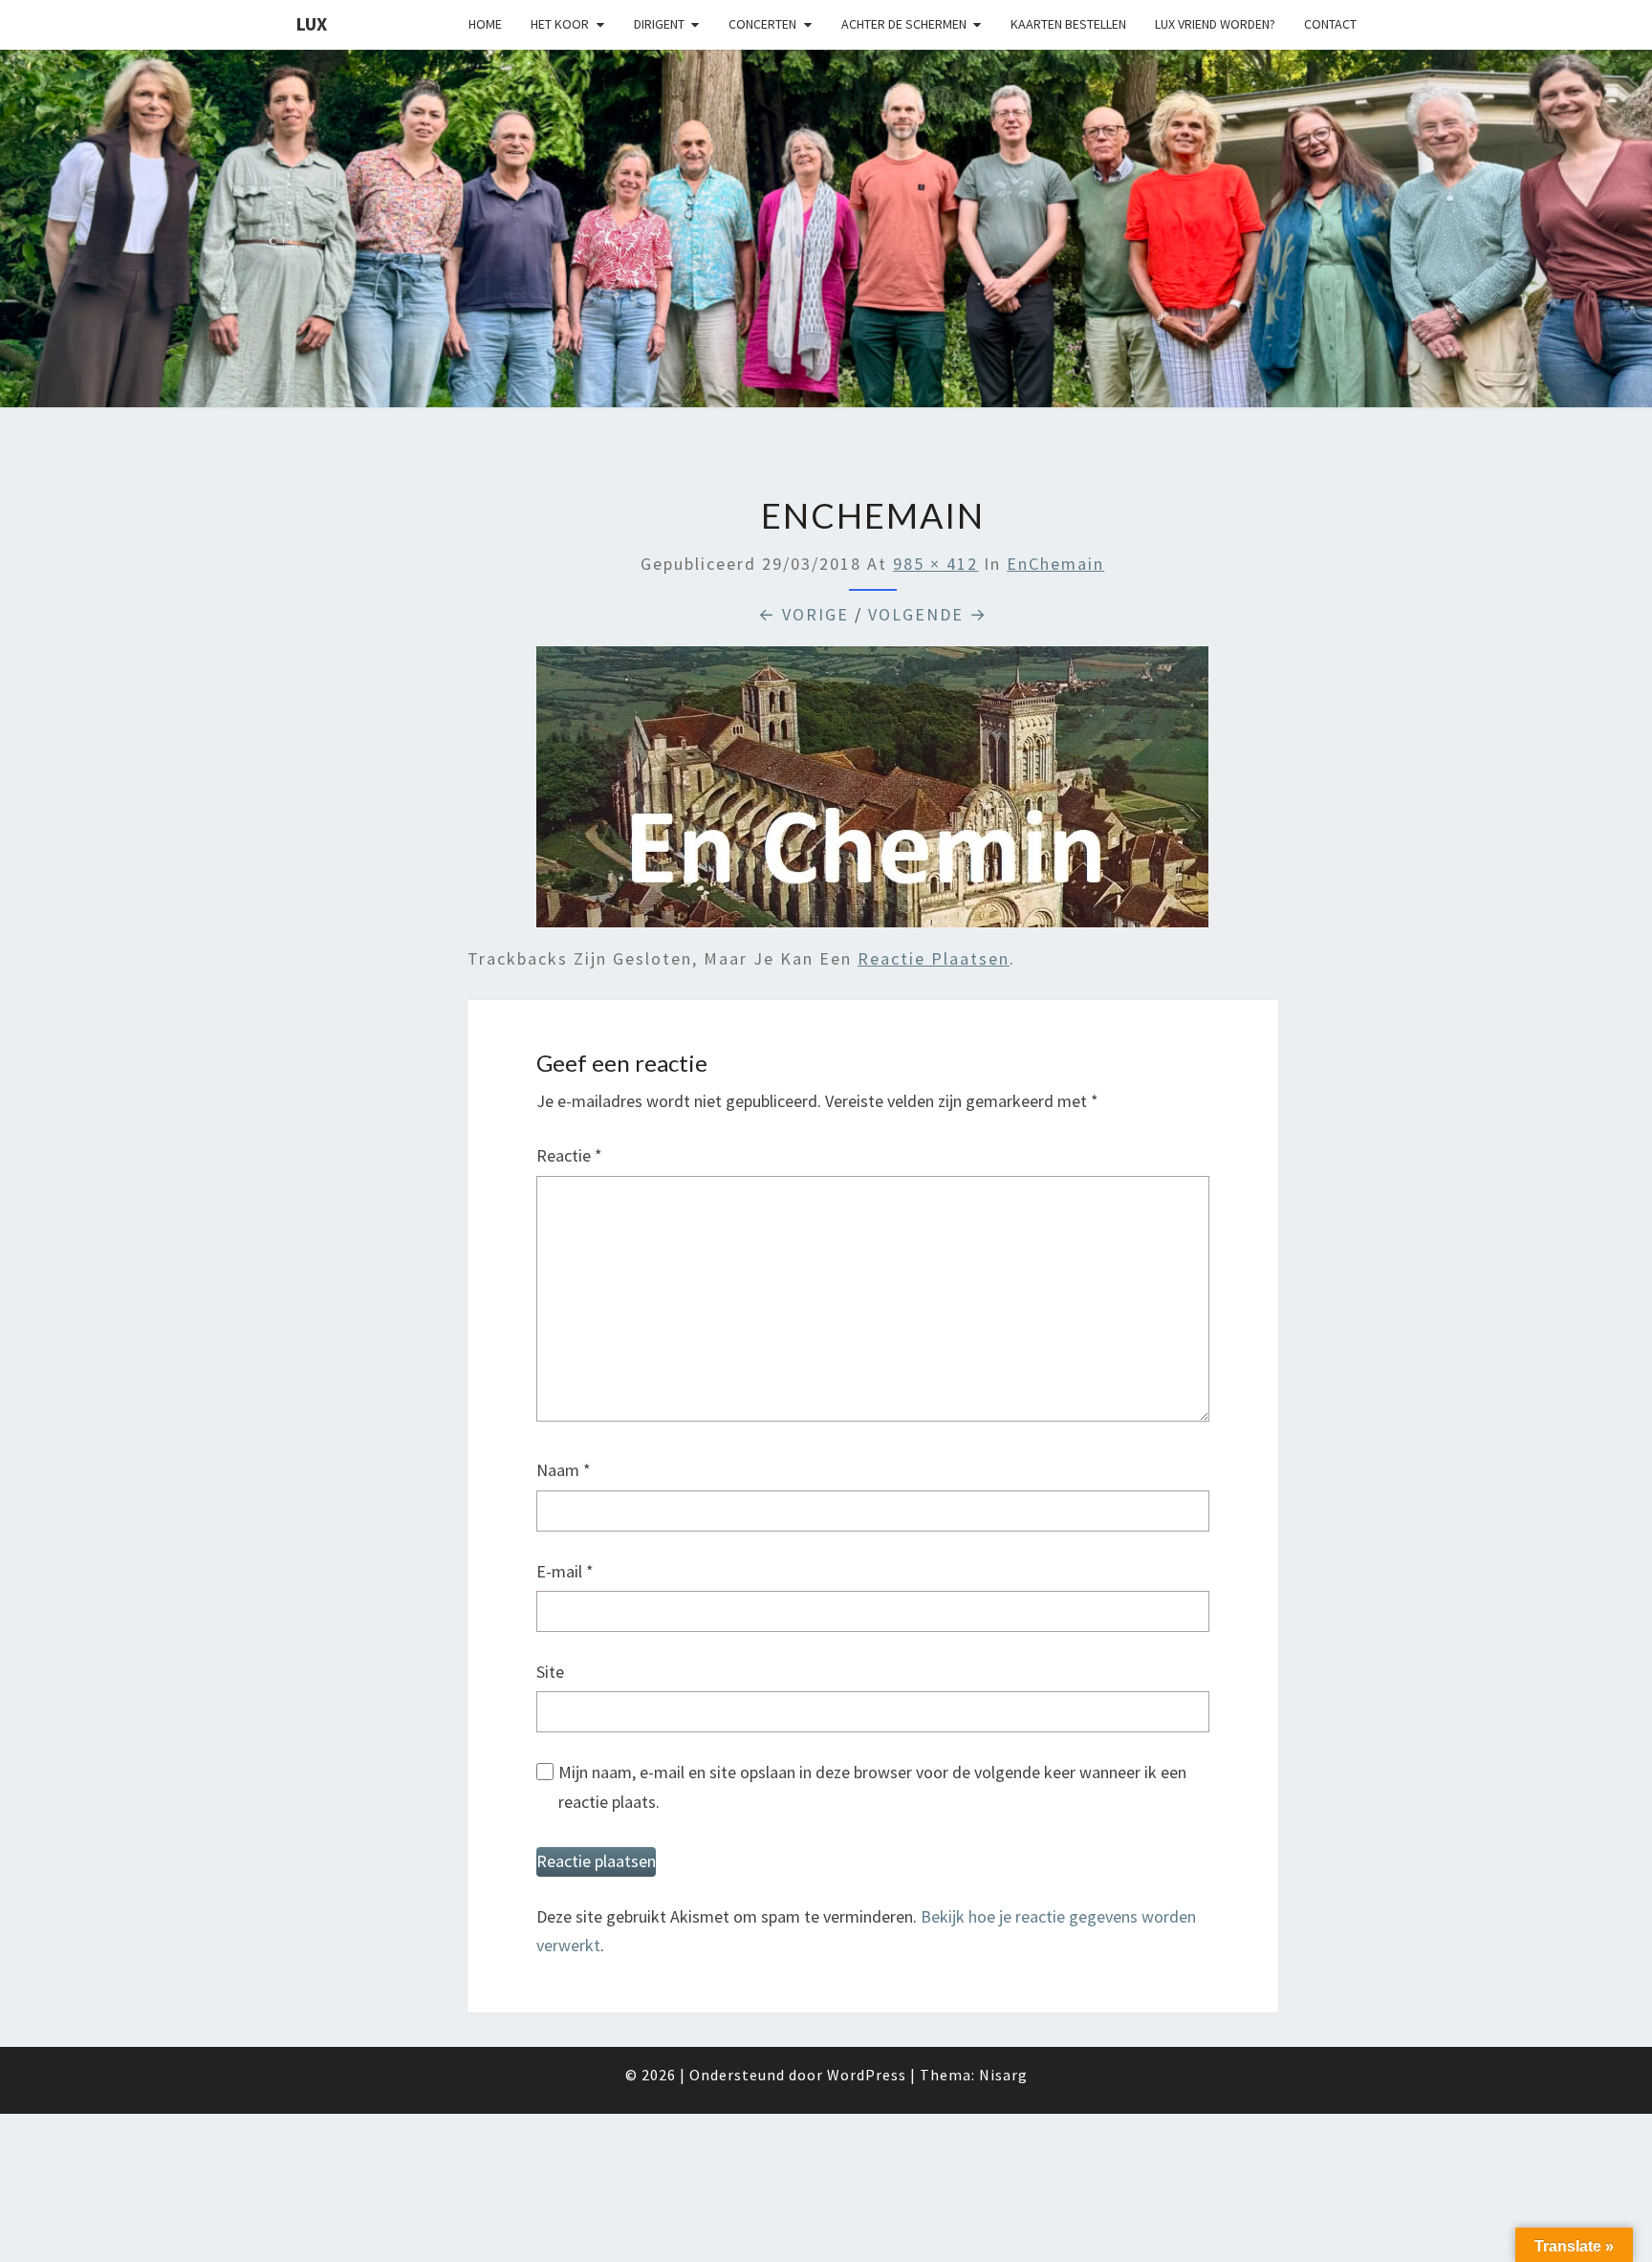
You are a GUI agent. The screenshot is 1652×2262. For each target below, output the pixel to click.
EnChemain (1055, 564)
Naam (564, 1470)
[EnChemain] (872, 794)
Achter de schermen (904, 24)
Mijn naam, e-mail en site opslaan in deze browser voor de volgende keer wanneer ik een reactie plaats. (872, 1787)
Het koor (560, 24)
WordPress (867, 2075)
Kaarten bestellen (1068, 24)
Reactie (569, 1155)
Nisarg (1003, 2075)
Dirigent (659, 24)
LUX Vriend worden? (1215, 24)
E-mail (565, 1571)
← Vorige (804, 614)
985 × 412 (935, 564)
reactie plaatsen (934, 958)
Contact (1330, 24)
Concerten (762, 24)
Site (550, 1672)
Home (485, 24)
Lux (311, 23)
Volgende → (928, 614)
